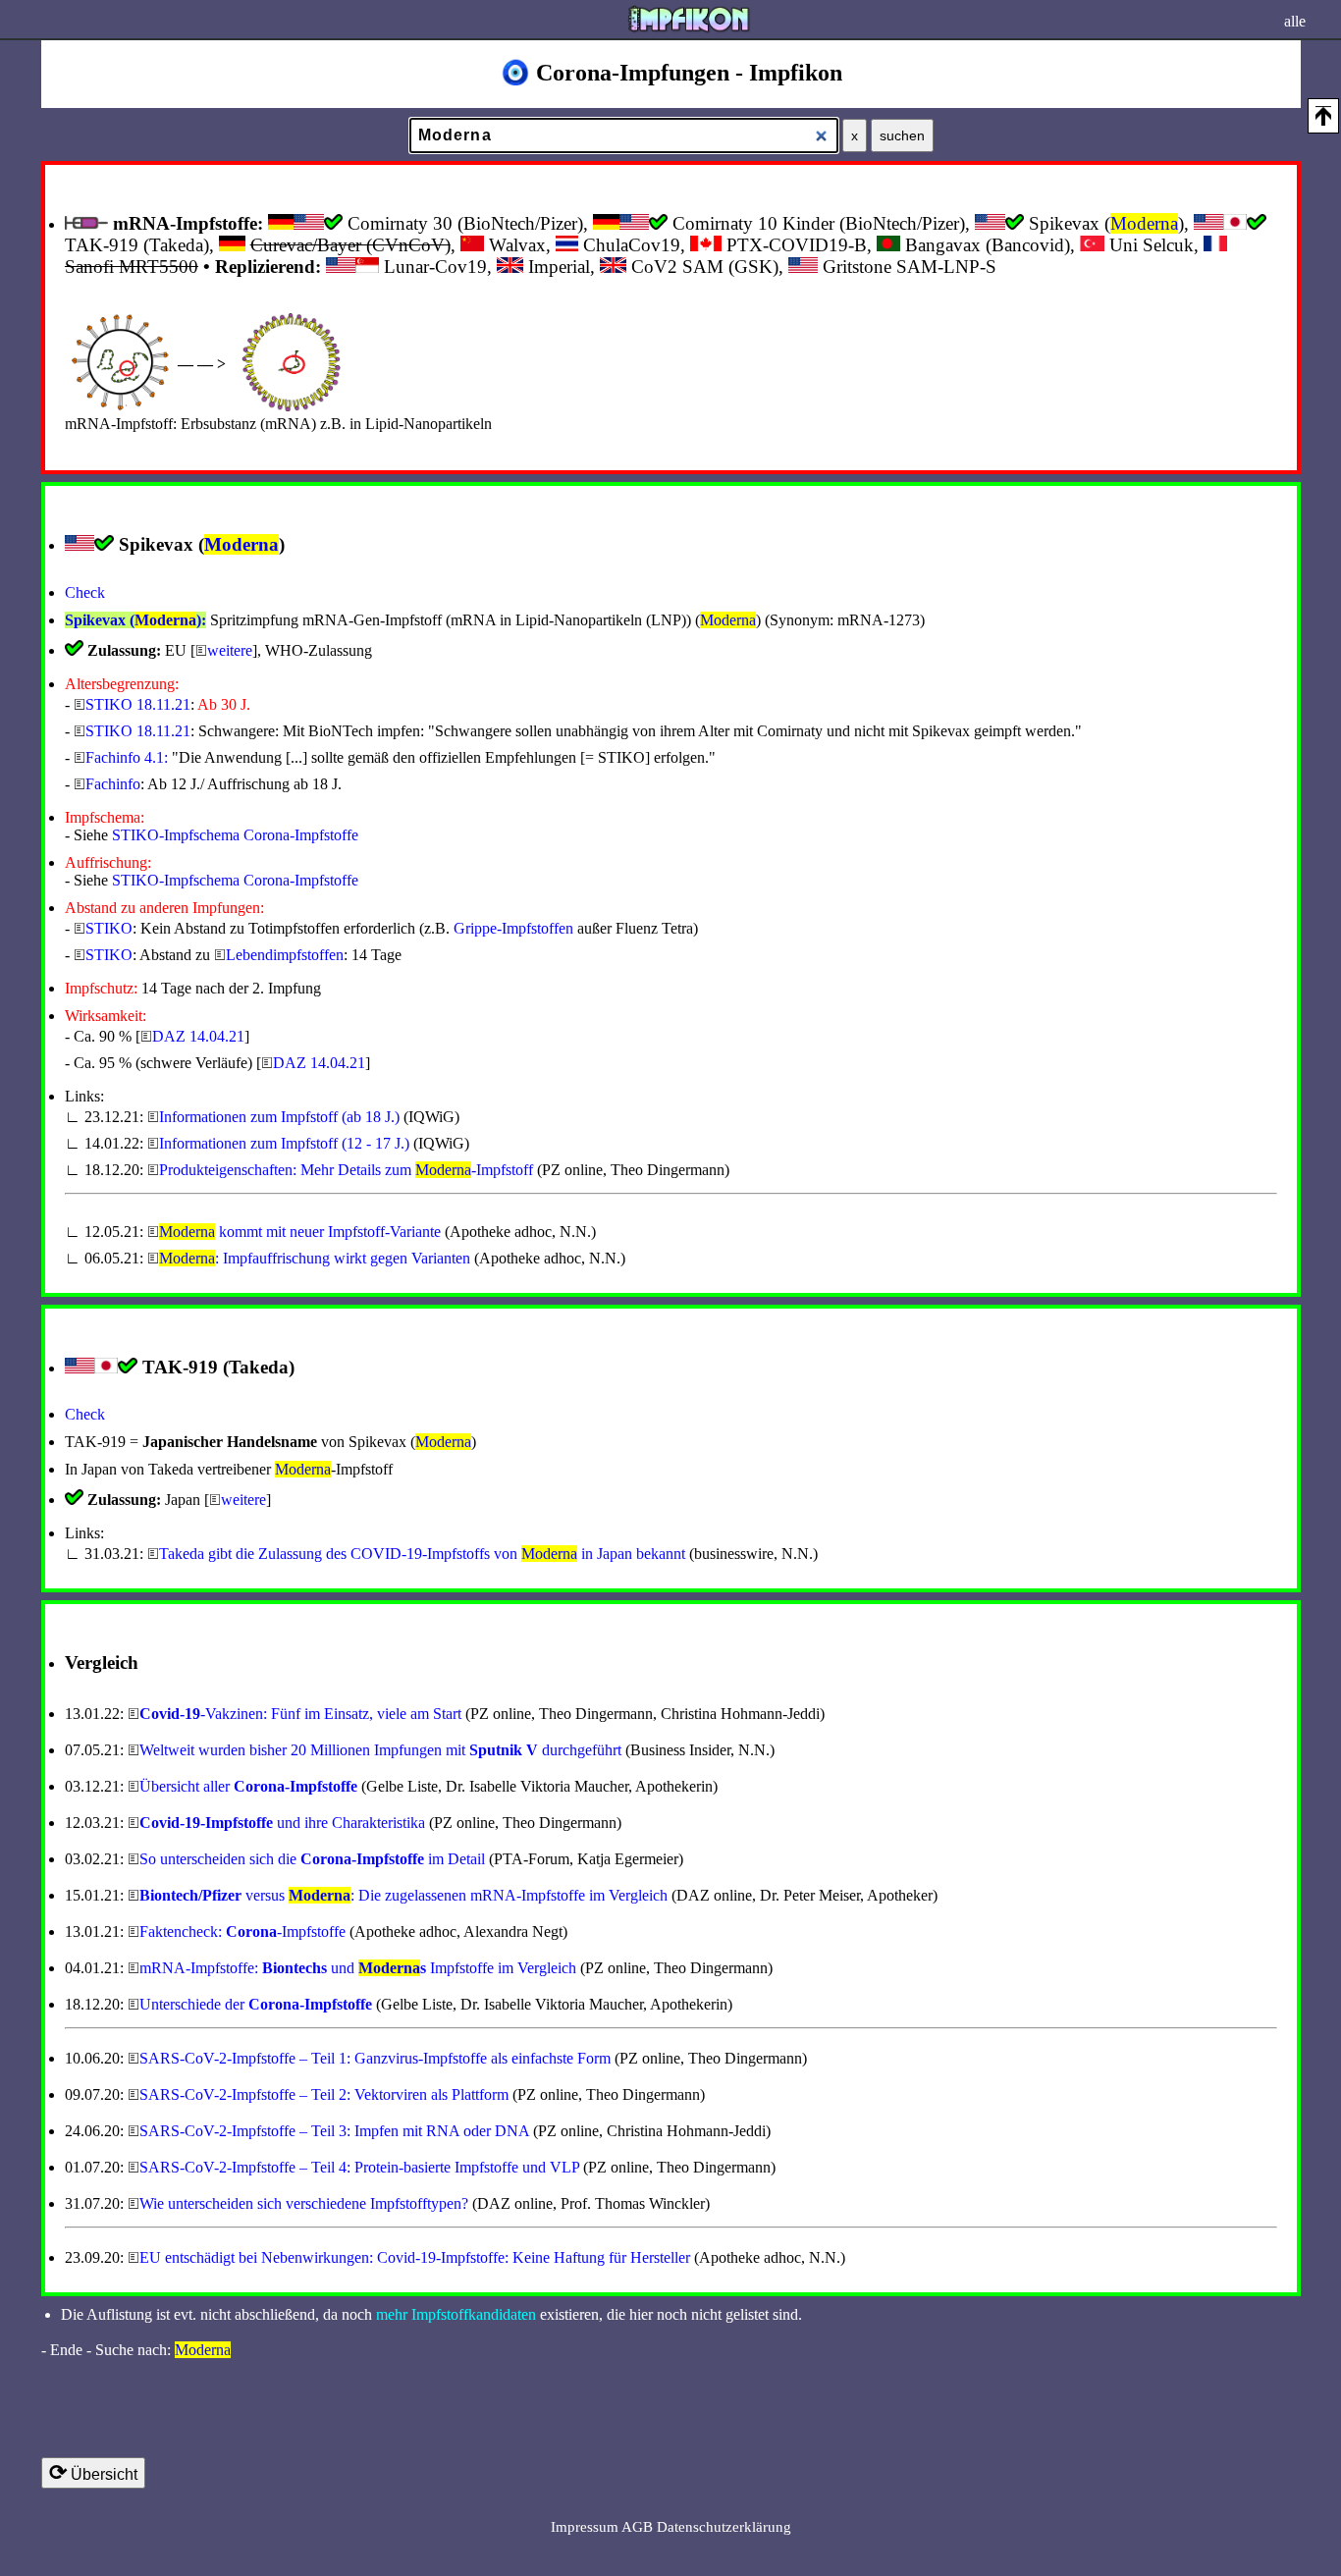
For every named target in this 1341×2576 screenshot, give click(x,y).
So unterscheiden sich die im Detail (312, 1859)
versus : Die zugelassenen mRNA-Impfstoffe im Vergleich (403, 1895)
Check (85, 592)
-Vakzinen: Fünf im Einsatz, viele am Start (300, 1714)
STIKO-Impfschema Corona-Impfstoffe (235, 835)
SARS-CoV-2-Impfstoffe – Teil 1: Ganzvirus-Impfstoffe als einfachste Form (375, 2058)
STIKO (109, 928)
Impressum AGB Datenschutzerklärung (671, 2527)
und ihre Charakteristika (282, 1823)
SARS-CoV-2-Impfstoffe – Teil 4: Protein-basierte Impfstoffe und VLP (359, 2167)
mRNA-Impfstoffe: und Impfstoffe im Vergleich (358, 1968)
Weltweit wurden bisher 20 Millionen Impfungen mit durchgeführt (380, 1750)
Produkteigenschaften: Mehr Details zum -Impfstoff (346, 1170)
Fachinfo (113, 784)
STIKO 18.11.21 (138, 704)
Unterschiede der (256, 2004)
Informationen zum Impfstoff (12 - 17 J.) (284, 1143)
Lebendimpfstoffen (285, 955)
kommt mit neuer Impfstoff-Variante (302, 1232)
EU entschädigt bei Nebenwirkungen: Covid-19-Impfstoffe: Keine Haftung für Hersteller (415, 2257)
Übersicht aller (248, 1786)
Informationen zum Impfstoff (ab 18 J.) (279, 1117)
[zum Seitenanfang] (1323, 116)
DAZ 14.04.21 (198, 1036)
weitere (230, 650)
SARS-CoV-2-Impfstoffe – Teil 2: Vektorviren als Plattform (324, 2094)
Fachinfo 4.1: (127, 757)
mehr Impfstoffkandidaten (456, 2314)
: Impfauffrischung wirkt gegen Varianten (315, 1258)
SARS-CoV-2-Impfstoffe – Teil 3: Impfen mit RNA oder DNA (334, 2131)
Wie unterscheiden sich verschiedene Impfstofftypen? (304, 2203)
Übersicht (93, 2472)
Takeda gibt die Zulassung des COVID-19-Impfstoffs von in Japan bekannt (422, 1554)
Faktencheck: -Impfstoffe (242, 1932)
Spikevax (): (135, 620)
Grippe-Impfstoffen (513, 928)
